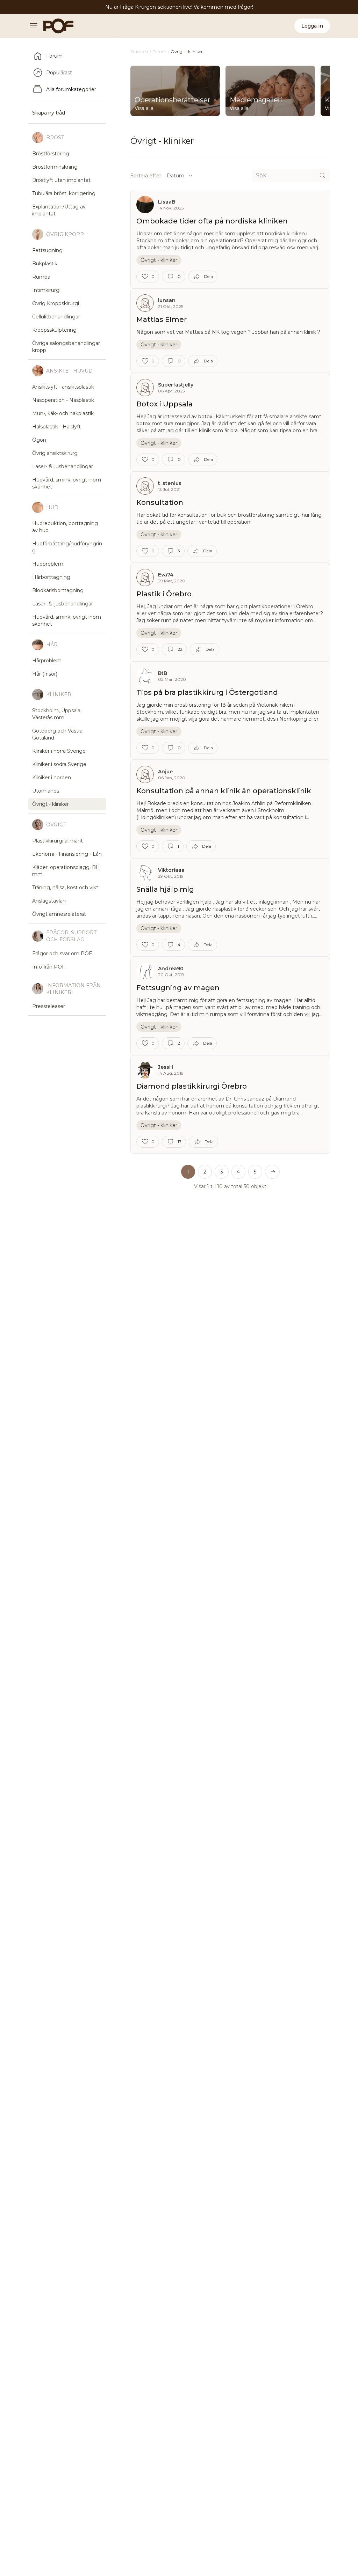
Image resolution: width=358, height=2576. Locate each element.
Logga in (312, 26)
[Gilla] (145, 277)
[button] (272, 1172)
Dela (208, 276)
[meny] (36, 26)
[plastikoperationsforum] (55, 26)
